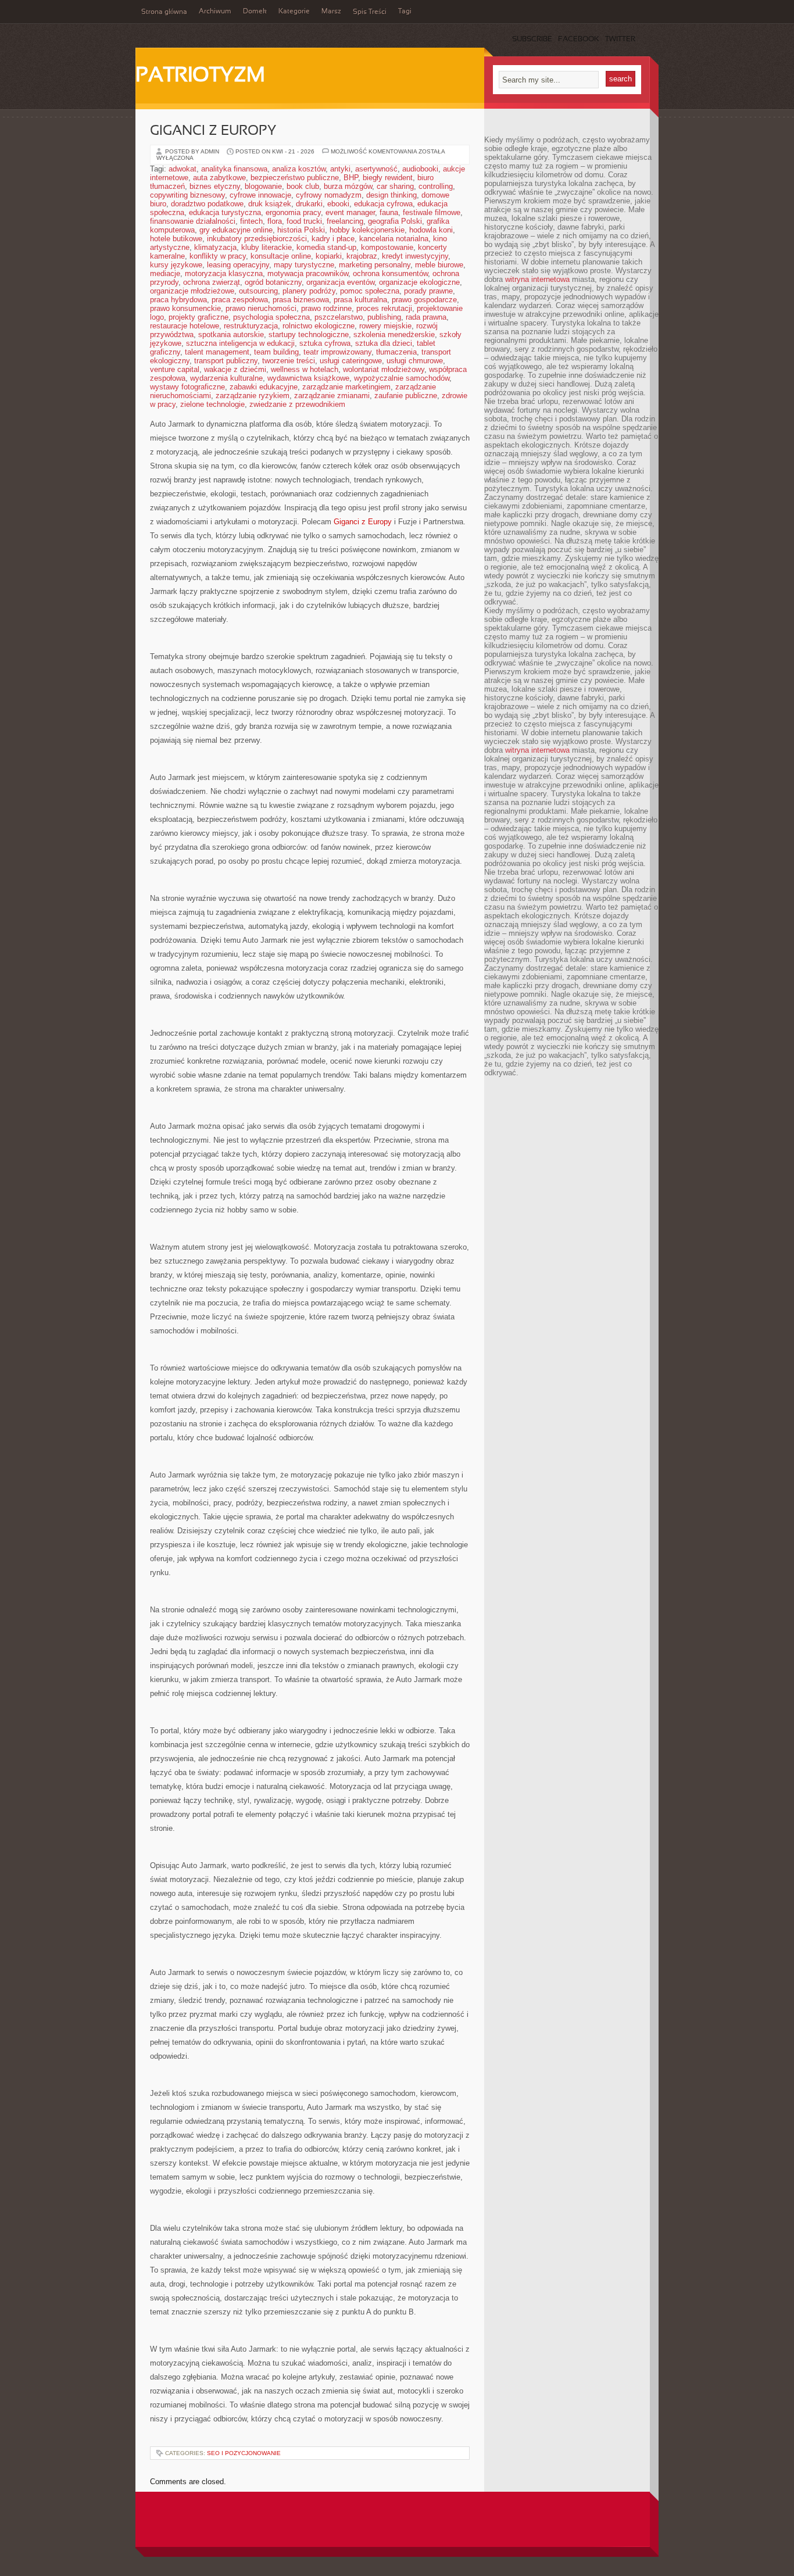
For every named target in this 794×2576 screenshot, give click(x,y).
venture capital (175, 369)
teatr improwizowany (337, 352)
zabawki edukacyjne (264, 387)
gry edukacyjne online (236, 230)
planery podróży (309, 291)
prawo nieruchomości (261, 308)
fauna (389, 212)
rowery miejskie (385, 326)
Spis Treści (370, 12)
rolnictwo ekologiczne (319, 326)
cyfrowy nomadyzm (329, 195)
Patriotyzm (200, 76)
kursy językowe (176, 265)
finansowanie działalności (193, 221)
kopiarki (329, 256)
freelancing (345, 221)
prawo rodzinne (326, 308)
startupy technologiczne (309, 334)
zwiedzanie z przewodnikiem (297, 404)
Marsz (331, 12)
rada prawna (426, 317)
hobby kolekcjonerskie (367, 230)
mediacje (165, 273)
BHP (351, 178)
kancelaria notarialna (394, 239)
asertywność (376, 169)
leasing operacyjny (238, 265)
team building (276, 352)
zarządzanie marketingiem (346, 387)
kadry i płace (333, 239)
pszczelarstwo (339, 317)
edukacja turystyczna (225, 212)
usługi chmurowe (415, 361)
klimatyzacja (215, 247)
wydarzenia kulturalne (226, 378)
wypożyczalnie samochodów (402, 378)
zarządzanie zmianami (332, 396)
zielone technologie (212, 404)
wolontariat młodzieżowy (384, 369)
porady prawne (428, 291)
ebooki (338, 204)
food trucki (304, 221)
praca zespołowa (240, 300)
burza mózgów (348, 186)
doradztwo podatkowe (207, 204)
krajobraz (362, 256)
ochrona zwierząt (212, 282)
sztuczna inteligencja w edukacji (240, 343)
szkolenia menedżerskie (394, 334)
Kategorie (294, 12)
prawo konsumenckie (185, 308)
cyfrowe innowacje (260, 195)
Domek (255, 12)
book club (303, 186)
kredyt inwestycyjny (415, 256)
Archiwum (215, 12)
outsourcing (258, 291)
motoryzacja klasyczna (224, 273)
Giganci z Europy (213, 131)
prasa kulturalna (360, 300)
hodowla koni (431, 230)
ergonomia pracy (293, 212)
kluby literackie (267, 247)
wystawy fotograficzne (187, 387)
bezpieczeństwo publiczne (295, 178)
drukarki (309, 204)
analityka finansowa (234, 169)
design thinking (391, 195)
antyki (340, 169)
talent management (217, 352)
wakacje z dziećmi (235, 369)
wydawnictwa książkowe (308, 378)
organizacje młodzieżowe (192, 291)
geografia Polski (395, 221)
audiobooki (420, 169)
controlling (436, 186)
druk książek (270, 204)
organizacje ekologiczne (419, 282)
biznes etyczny (215, 186)
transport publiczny (226, 361)
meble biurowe (439, 265)
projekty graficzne (199, 317)
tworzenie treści (289, 361)
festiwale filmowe (432, 212)
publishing (384, 317)
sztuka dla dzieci (384, 343)
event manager (350, 212)
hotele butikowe (176, 239)
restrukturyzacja (251, 326)
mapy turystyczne (304, 265)
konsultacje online (281, 256)
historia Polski (301, 230)
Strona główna (164, 12)
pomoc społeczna (370, 291)
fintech (251, 221)
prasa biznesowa (301, 300)
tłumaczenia (396, 352)
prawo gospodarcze (424, 300)
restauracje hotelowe (185, 326)
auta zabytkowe (219, 178)
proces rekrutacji (384, 308)
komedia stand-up (326, 247)
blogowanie (263, 186)
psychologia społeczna (271, 317)
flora (275, 221)
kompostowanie (387, 247)
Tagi (405, 12)
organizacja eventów (340, 282)
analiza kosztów (299, 169)
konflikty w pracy (218, 256)
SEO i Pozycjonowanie (244, 2453)
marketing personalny (375, 265)
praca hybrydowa (178, 300)
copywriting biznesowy (187, 195)
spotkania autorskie (231, 334)
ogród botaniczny (273, 282)
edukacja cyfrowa (383, 204)
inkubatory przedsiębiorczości (257, 239)
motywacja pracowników (308, 273)
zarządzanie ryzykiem (253, 396)
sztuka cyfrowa (325, 343)
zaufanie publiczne (406, 396)
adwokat (183, 169)
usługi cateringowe (351, 361)
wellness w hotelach (305, 369)
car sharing (395, 186)
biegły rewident (388, 178)
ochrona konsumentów (390, 273)
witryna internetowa (537, 279)
